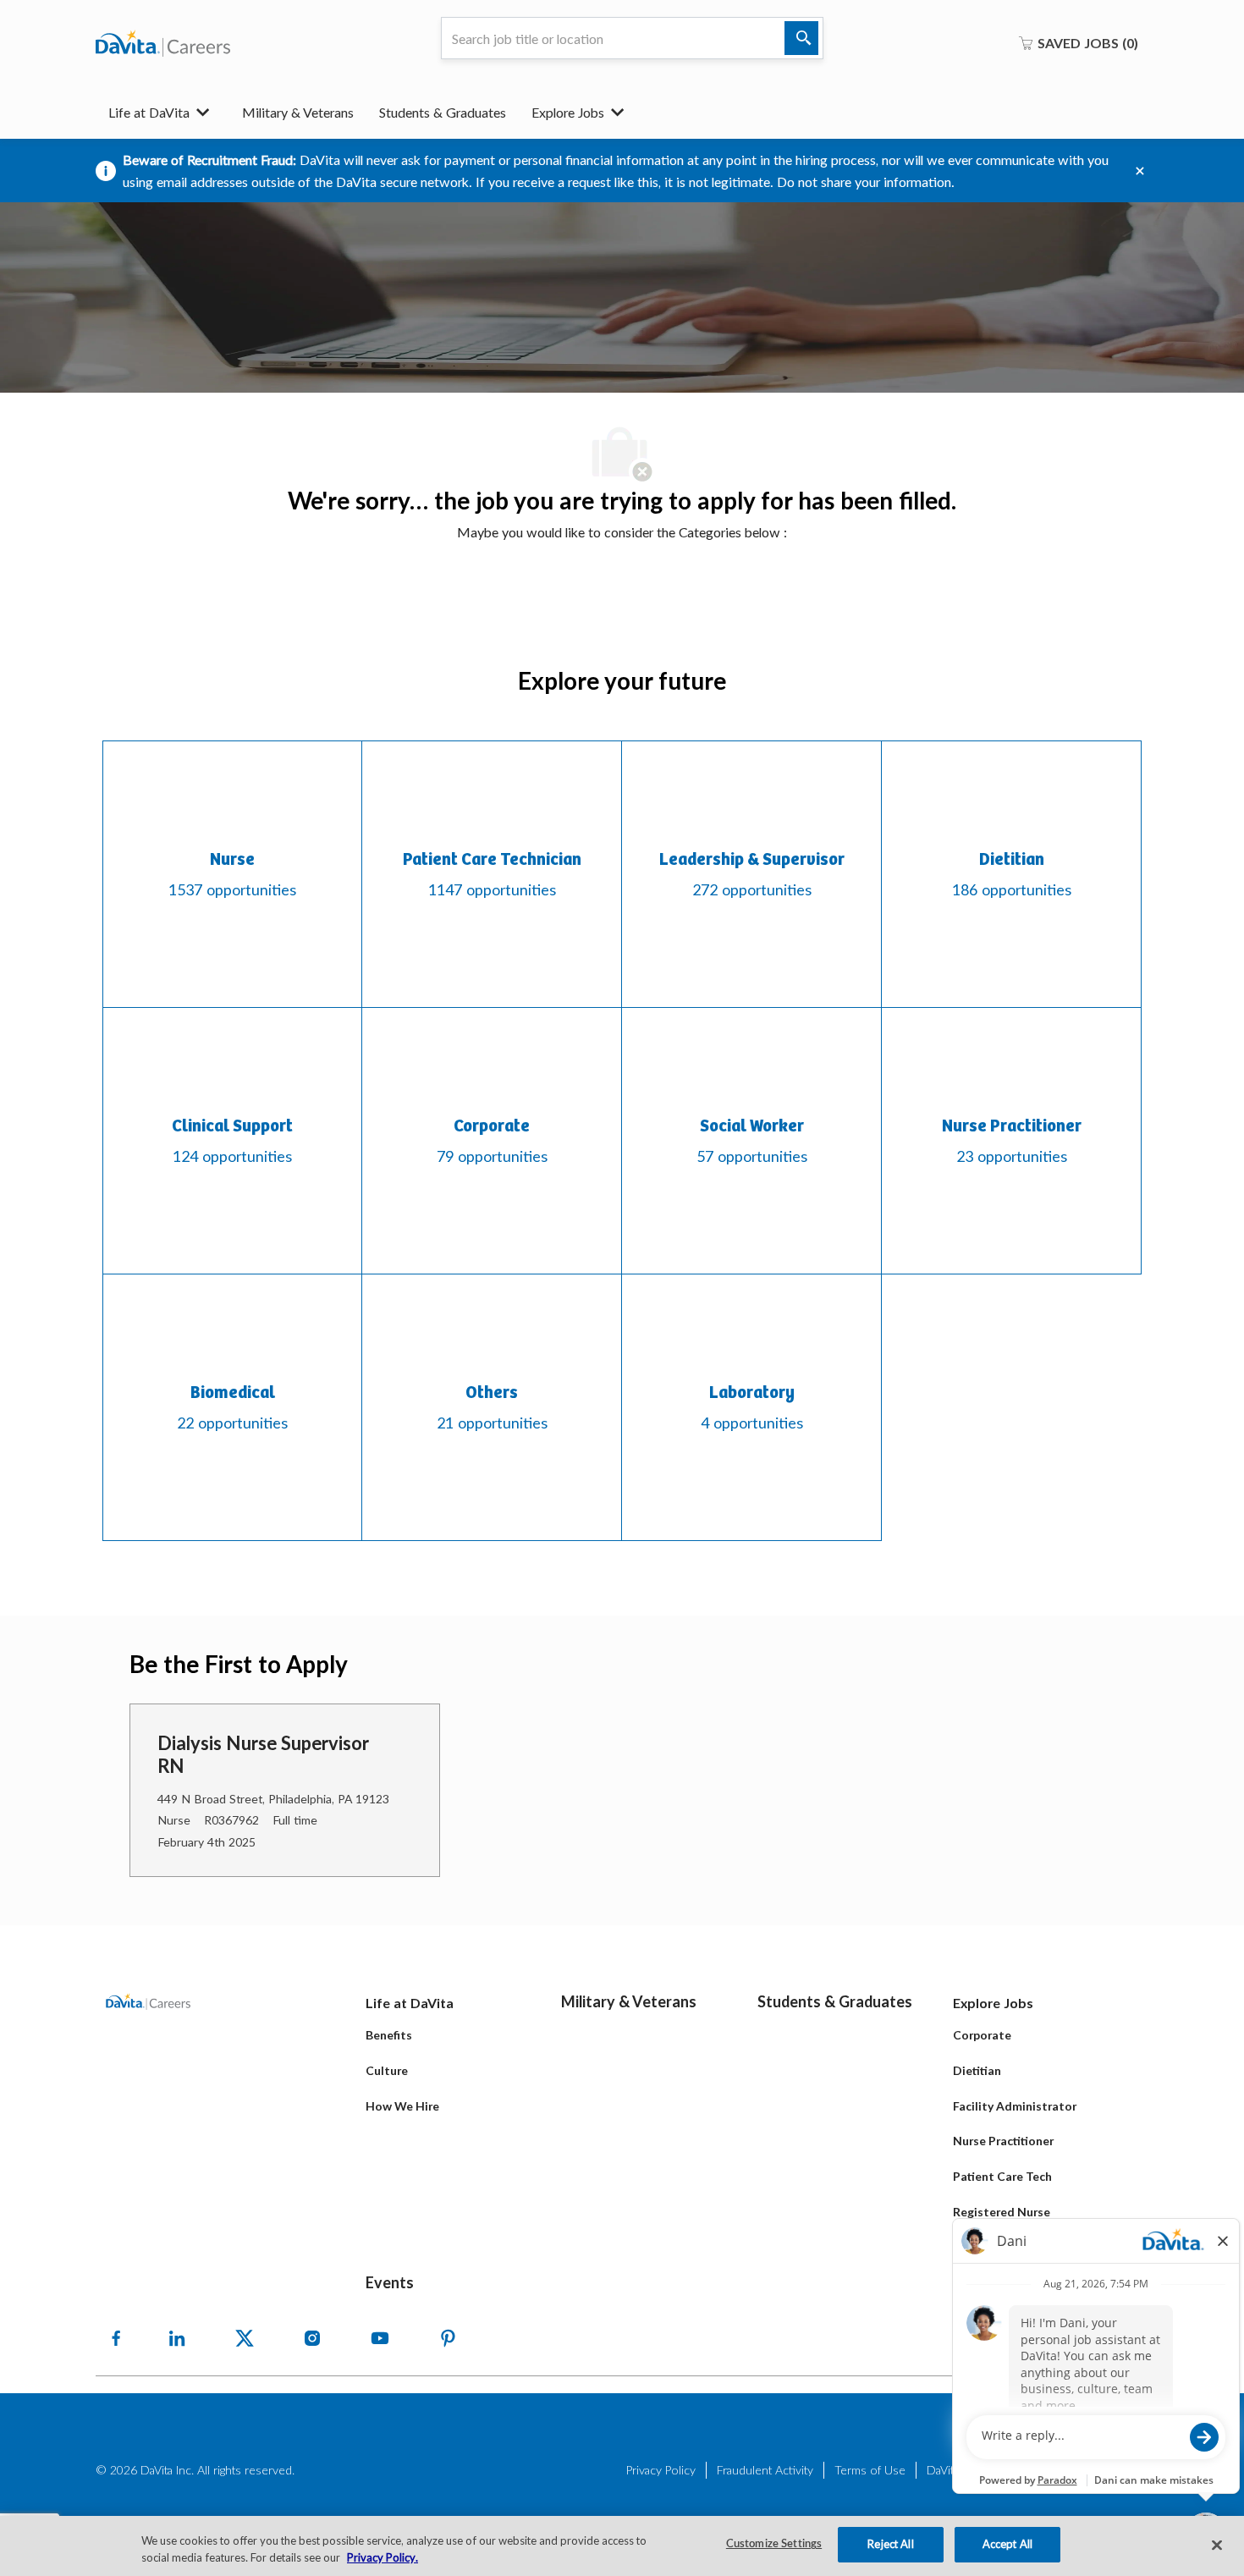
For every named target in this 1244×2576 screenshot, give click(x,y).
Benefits (389, 2035)
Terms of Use (870, 2470)
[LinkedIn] (177, 2338)
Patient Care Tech (1002, 2176)
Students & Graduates (443, 112)
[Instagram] (312, 2338)
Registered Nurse (1002, 2212)
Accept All (1007, 2544)
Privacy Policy (661, 2470)
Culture (387, 2070)
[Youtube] (380, 2338)
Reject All (890, 2544)
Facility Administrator (1015, 2106)
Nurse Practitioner (1003, 2141)
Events (390, 2282)
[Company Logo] (163, 43)
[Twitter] (245, 2338)
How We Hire (402, 2106)
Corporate (982, 2035)
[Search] (801, 38)
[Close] (1217, 2545)
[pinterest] (448, 2338)
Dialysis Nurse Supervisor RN (263, 1755)
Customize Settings (774, 2544)
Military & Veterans (298, 112)
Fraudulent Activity (765, 2470)
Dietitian (977, 2070)
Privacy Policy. (383, 2557)
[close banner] (1140, 171)
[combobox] (632, 38)
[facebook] (116, 2338)
